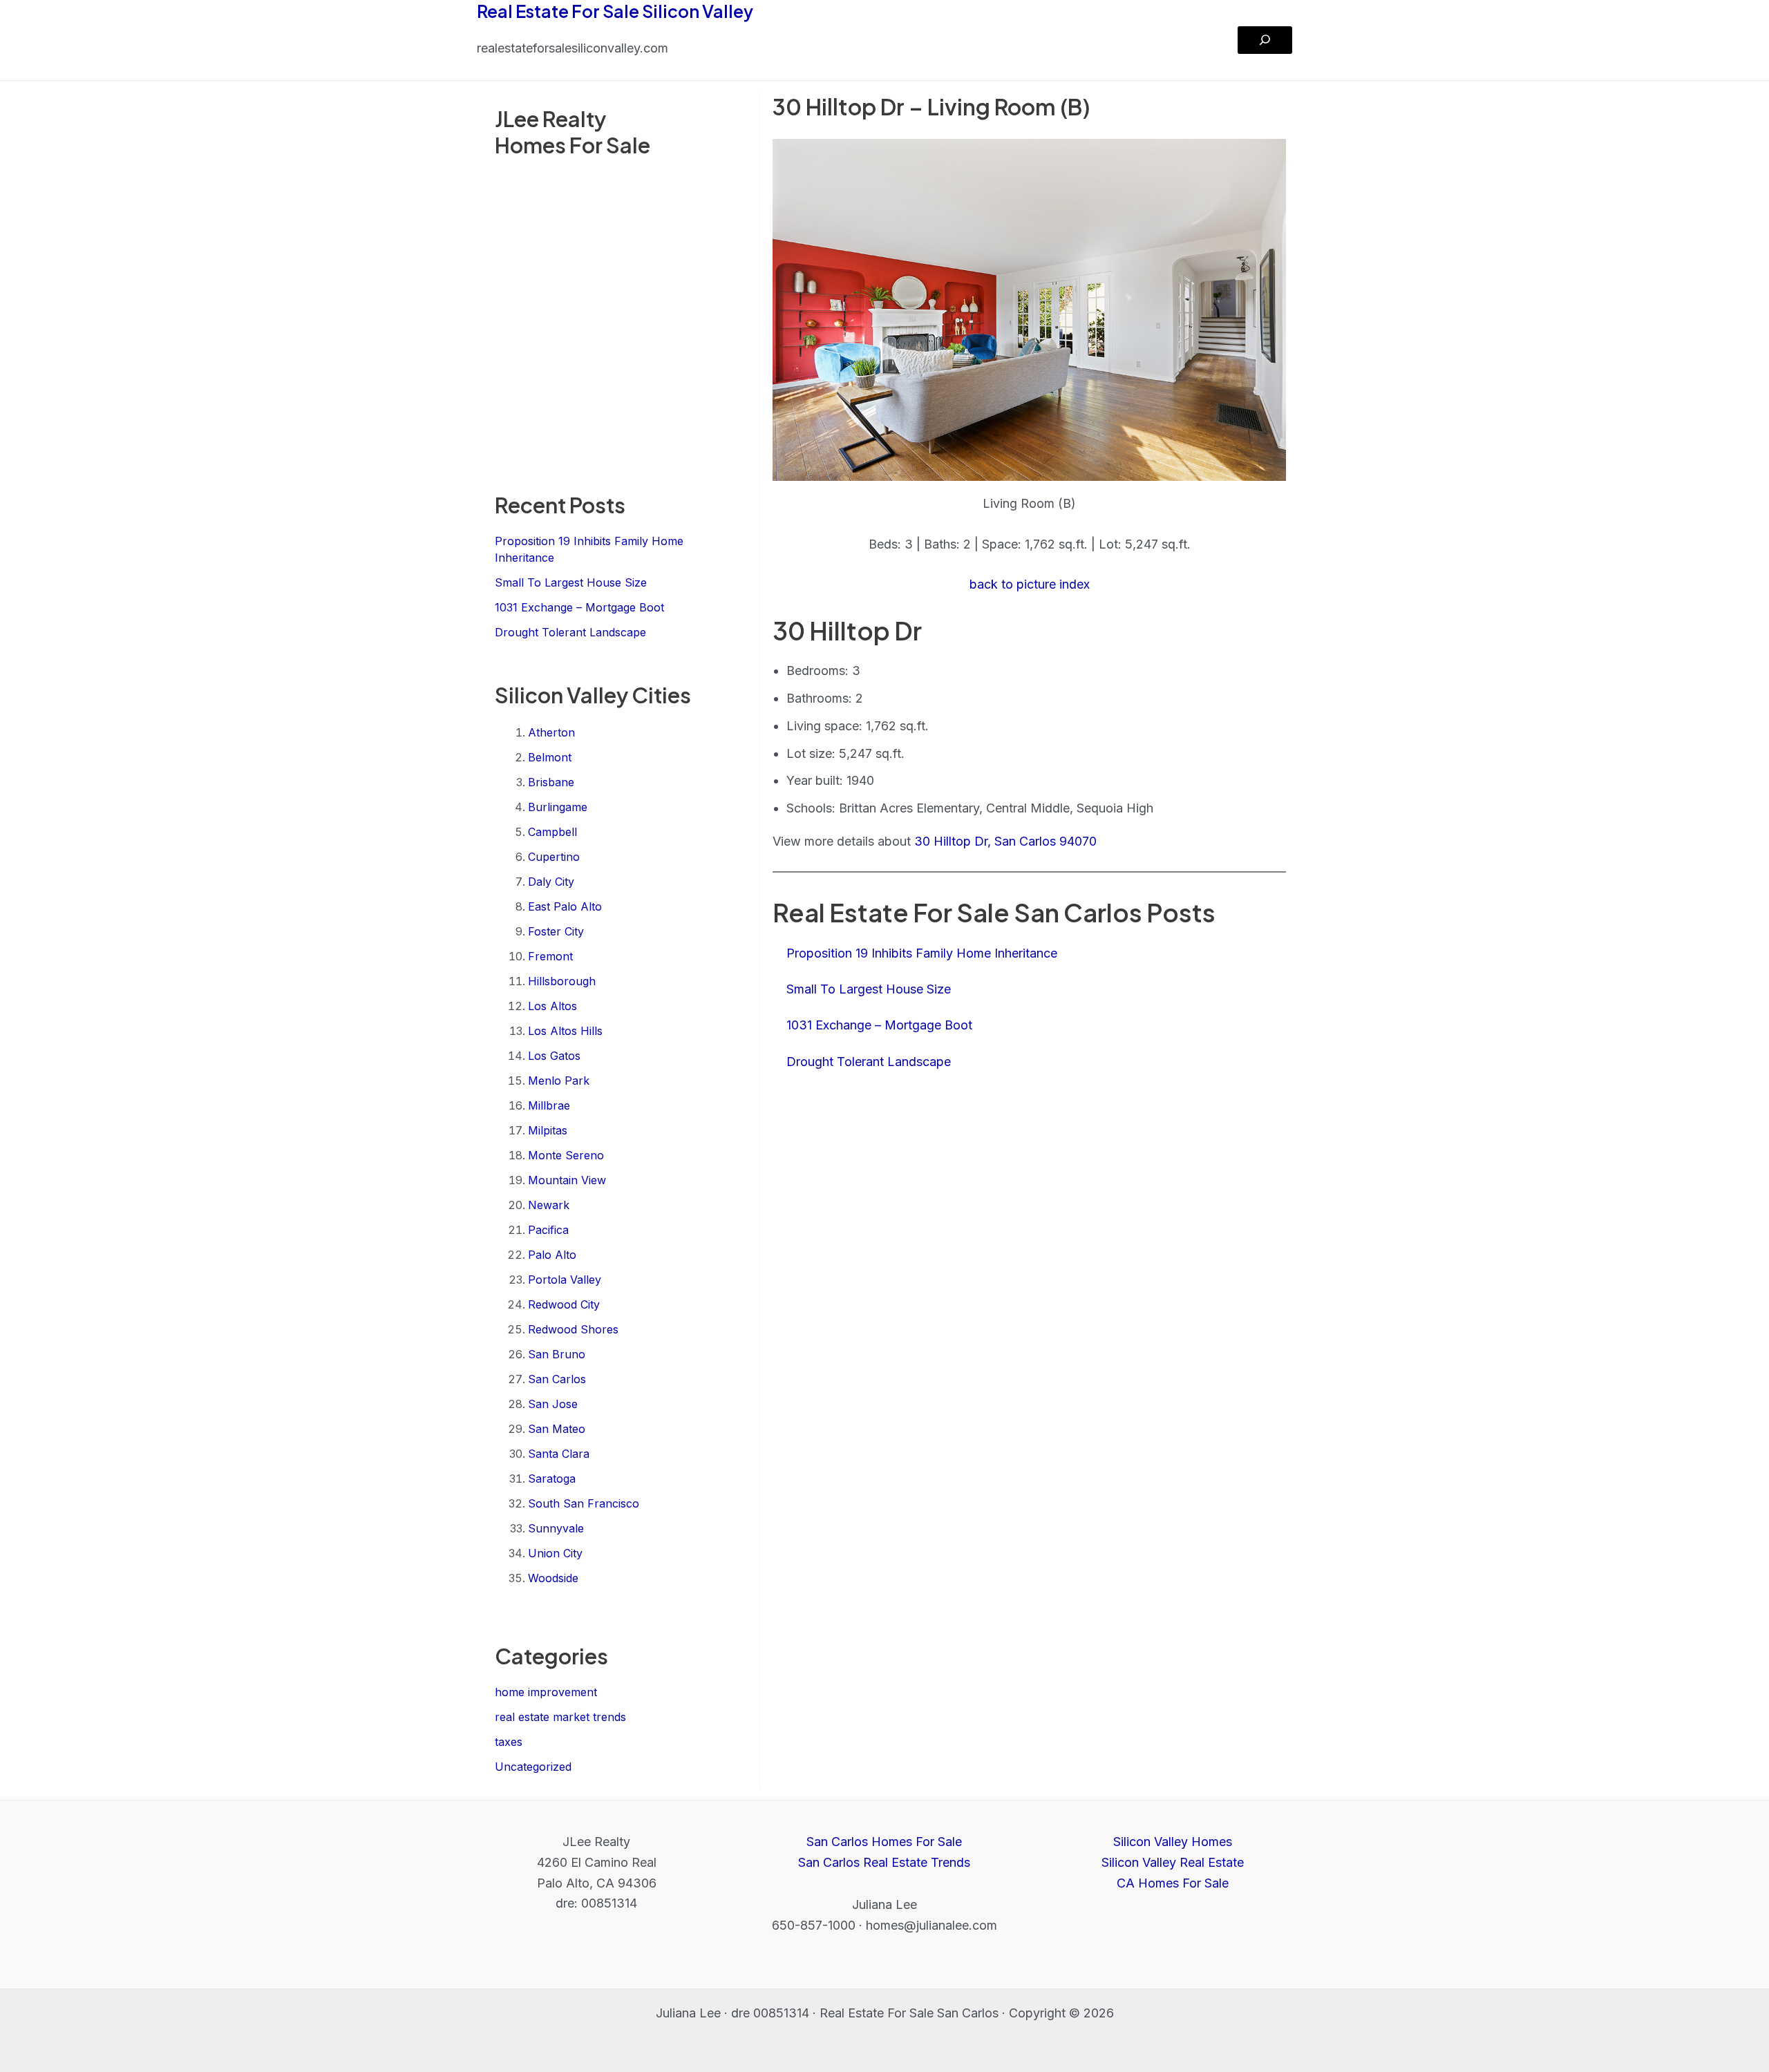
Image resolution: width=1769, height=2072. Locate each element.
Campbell (552, 832)
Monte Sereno (566, 1155)
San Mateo (557, 1429)
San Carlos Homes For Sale (884, 1842)
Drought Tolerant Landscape (570, 632)
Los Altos (552, 1006)
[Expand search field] (1265, 40)
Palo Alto (552, 1255)
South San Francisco (584, 1503)
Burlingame (558, 807)
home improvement (546, 1692)
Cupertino (554, 857)
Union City (555, 1553)
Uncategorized (533, 1767)
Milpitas (548, 1130)
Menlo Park (559, 1081)
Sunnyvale (556, 1528)
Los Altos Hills (565, 1031)
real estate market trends (560, 1717)
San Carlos (557, 1379)
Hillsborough (562, 981)
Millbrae (549, 1105)
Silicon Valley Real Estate (1173, 1862)
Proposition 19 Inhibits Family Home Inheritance (922, 953)
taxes (509, 1742)
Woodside (553, 1578)
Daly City (551, 882)
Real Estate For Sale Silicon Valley (615, 11)
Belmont (550, 757)
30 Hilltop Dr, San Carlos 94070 (1005, 841)
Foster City (556, 931)
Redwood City (564, 1304)
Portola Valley (565, 1280)
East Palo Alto (565, 906)
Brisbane (551, 782)
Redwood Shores (573, 1329)
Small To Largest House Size (571, 582)
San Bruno (557, 1354)
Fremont (550, 956)
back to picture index (1030, 584)
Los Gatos (554, 1056)
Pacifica (548, 1230)
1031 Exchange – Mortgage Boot (579, 607)
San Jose (553, 1404)
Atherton (551, 732)
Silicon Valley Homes (1173, 1842)
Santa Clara (559, 1454)
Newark (549, 1205)
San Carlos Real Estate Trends (884, 1862)
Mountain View (567, 1180)
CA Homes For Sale (1173, 1883)
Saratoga (552, 1479)
